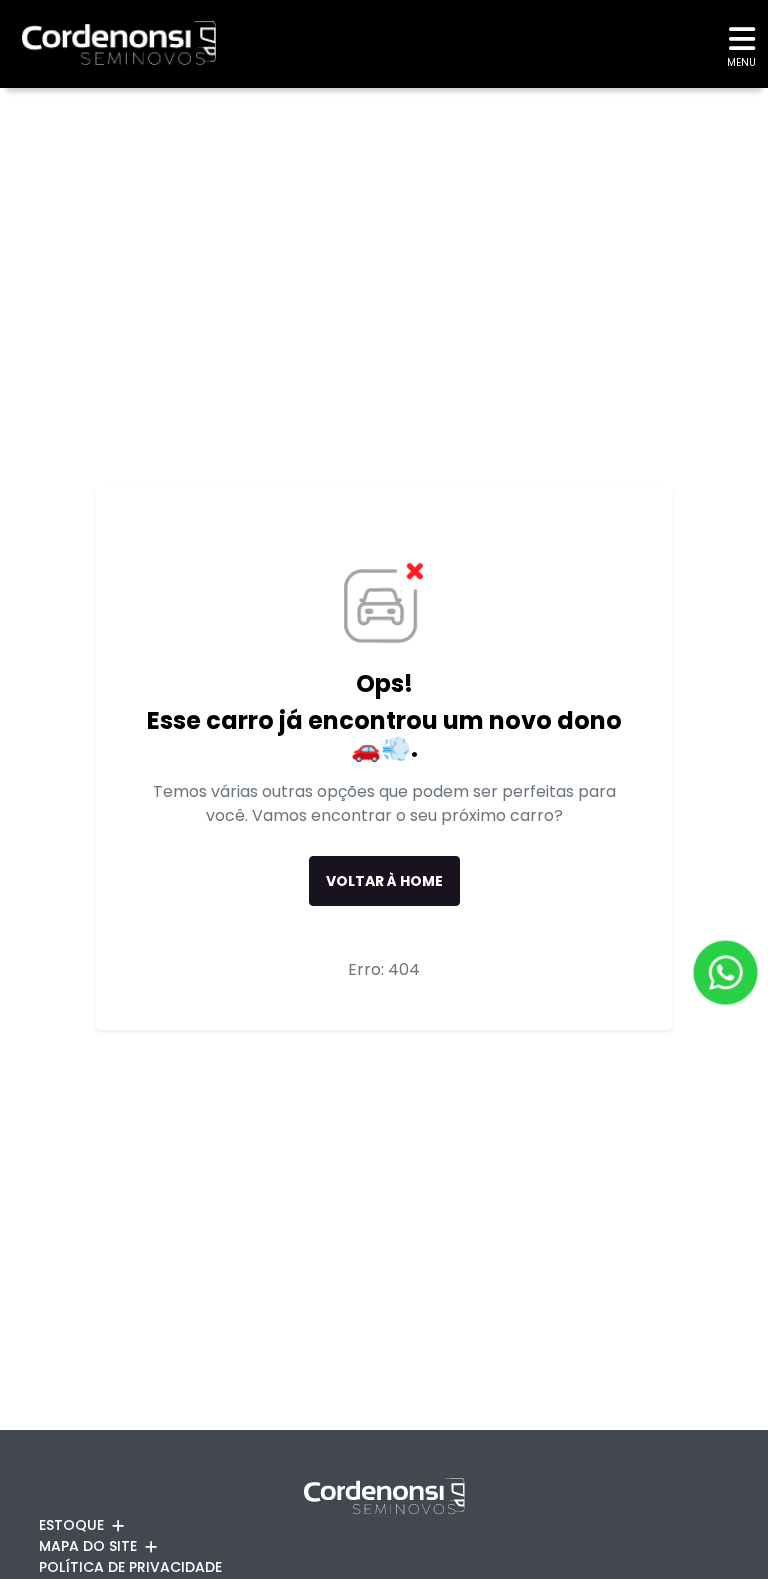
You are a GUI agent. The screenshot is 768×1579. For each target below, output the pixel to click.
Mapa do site (88, 1546)
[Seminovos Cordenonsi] (108, 43)
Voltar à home (384, 881)
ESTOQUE (71, 1525)
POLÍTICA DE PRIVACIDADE (130, 1567)
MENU (741, 62)
